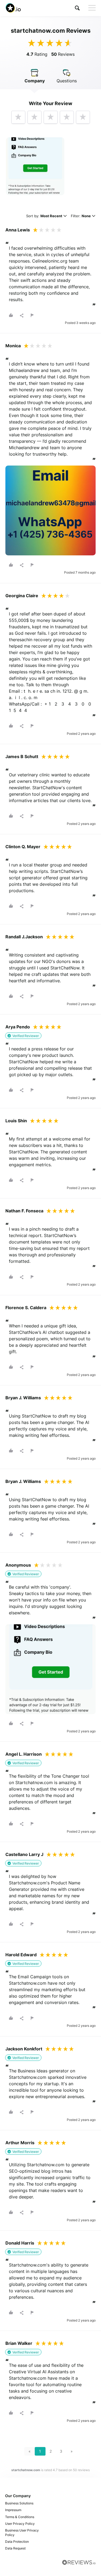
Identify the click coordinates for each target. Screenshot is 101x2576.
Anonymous (18, 1565)
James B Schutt (22, 756)
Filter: (81, 216)
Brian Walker (19, 2343)
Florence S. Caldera (26, 1308)
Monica (13, 346)
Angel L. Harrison (24, 1754)
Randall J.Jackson (24, 937)
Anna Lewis (18, 230)
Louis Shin (16, 1121)
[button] (77, 8)
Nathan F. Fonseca (24, 1211)
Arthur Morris (20, 2143)
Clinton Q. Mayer (23, 847)
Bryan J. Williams (23, 1398)
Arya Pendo (18, 1027)
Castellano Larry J (24, 1854)
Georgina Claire (22, 596)
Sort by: (44, 216)
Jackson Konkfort (24, 2049)
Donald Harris (20, 2243)
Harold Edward (21, 1955)
